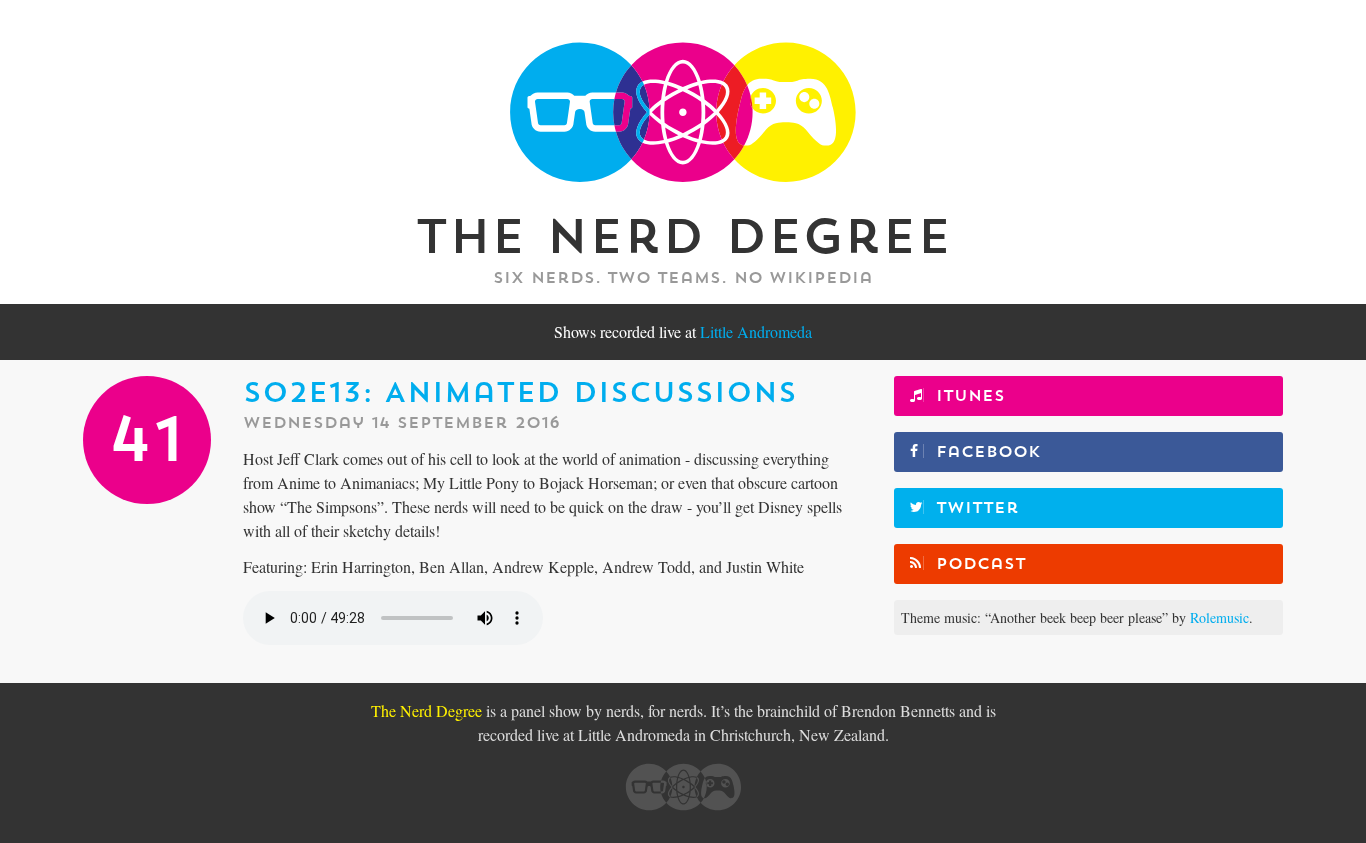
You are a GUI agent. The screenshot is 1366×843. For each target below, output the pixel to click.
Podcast (981, 564)
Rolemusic (1219, 617)
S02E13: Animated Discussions (520, 393)
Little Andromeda (756, 331)
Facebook (988, 452)
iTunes (970, 396)
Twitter (977, 508)
